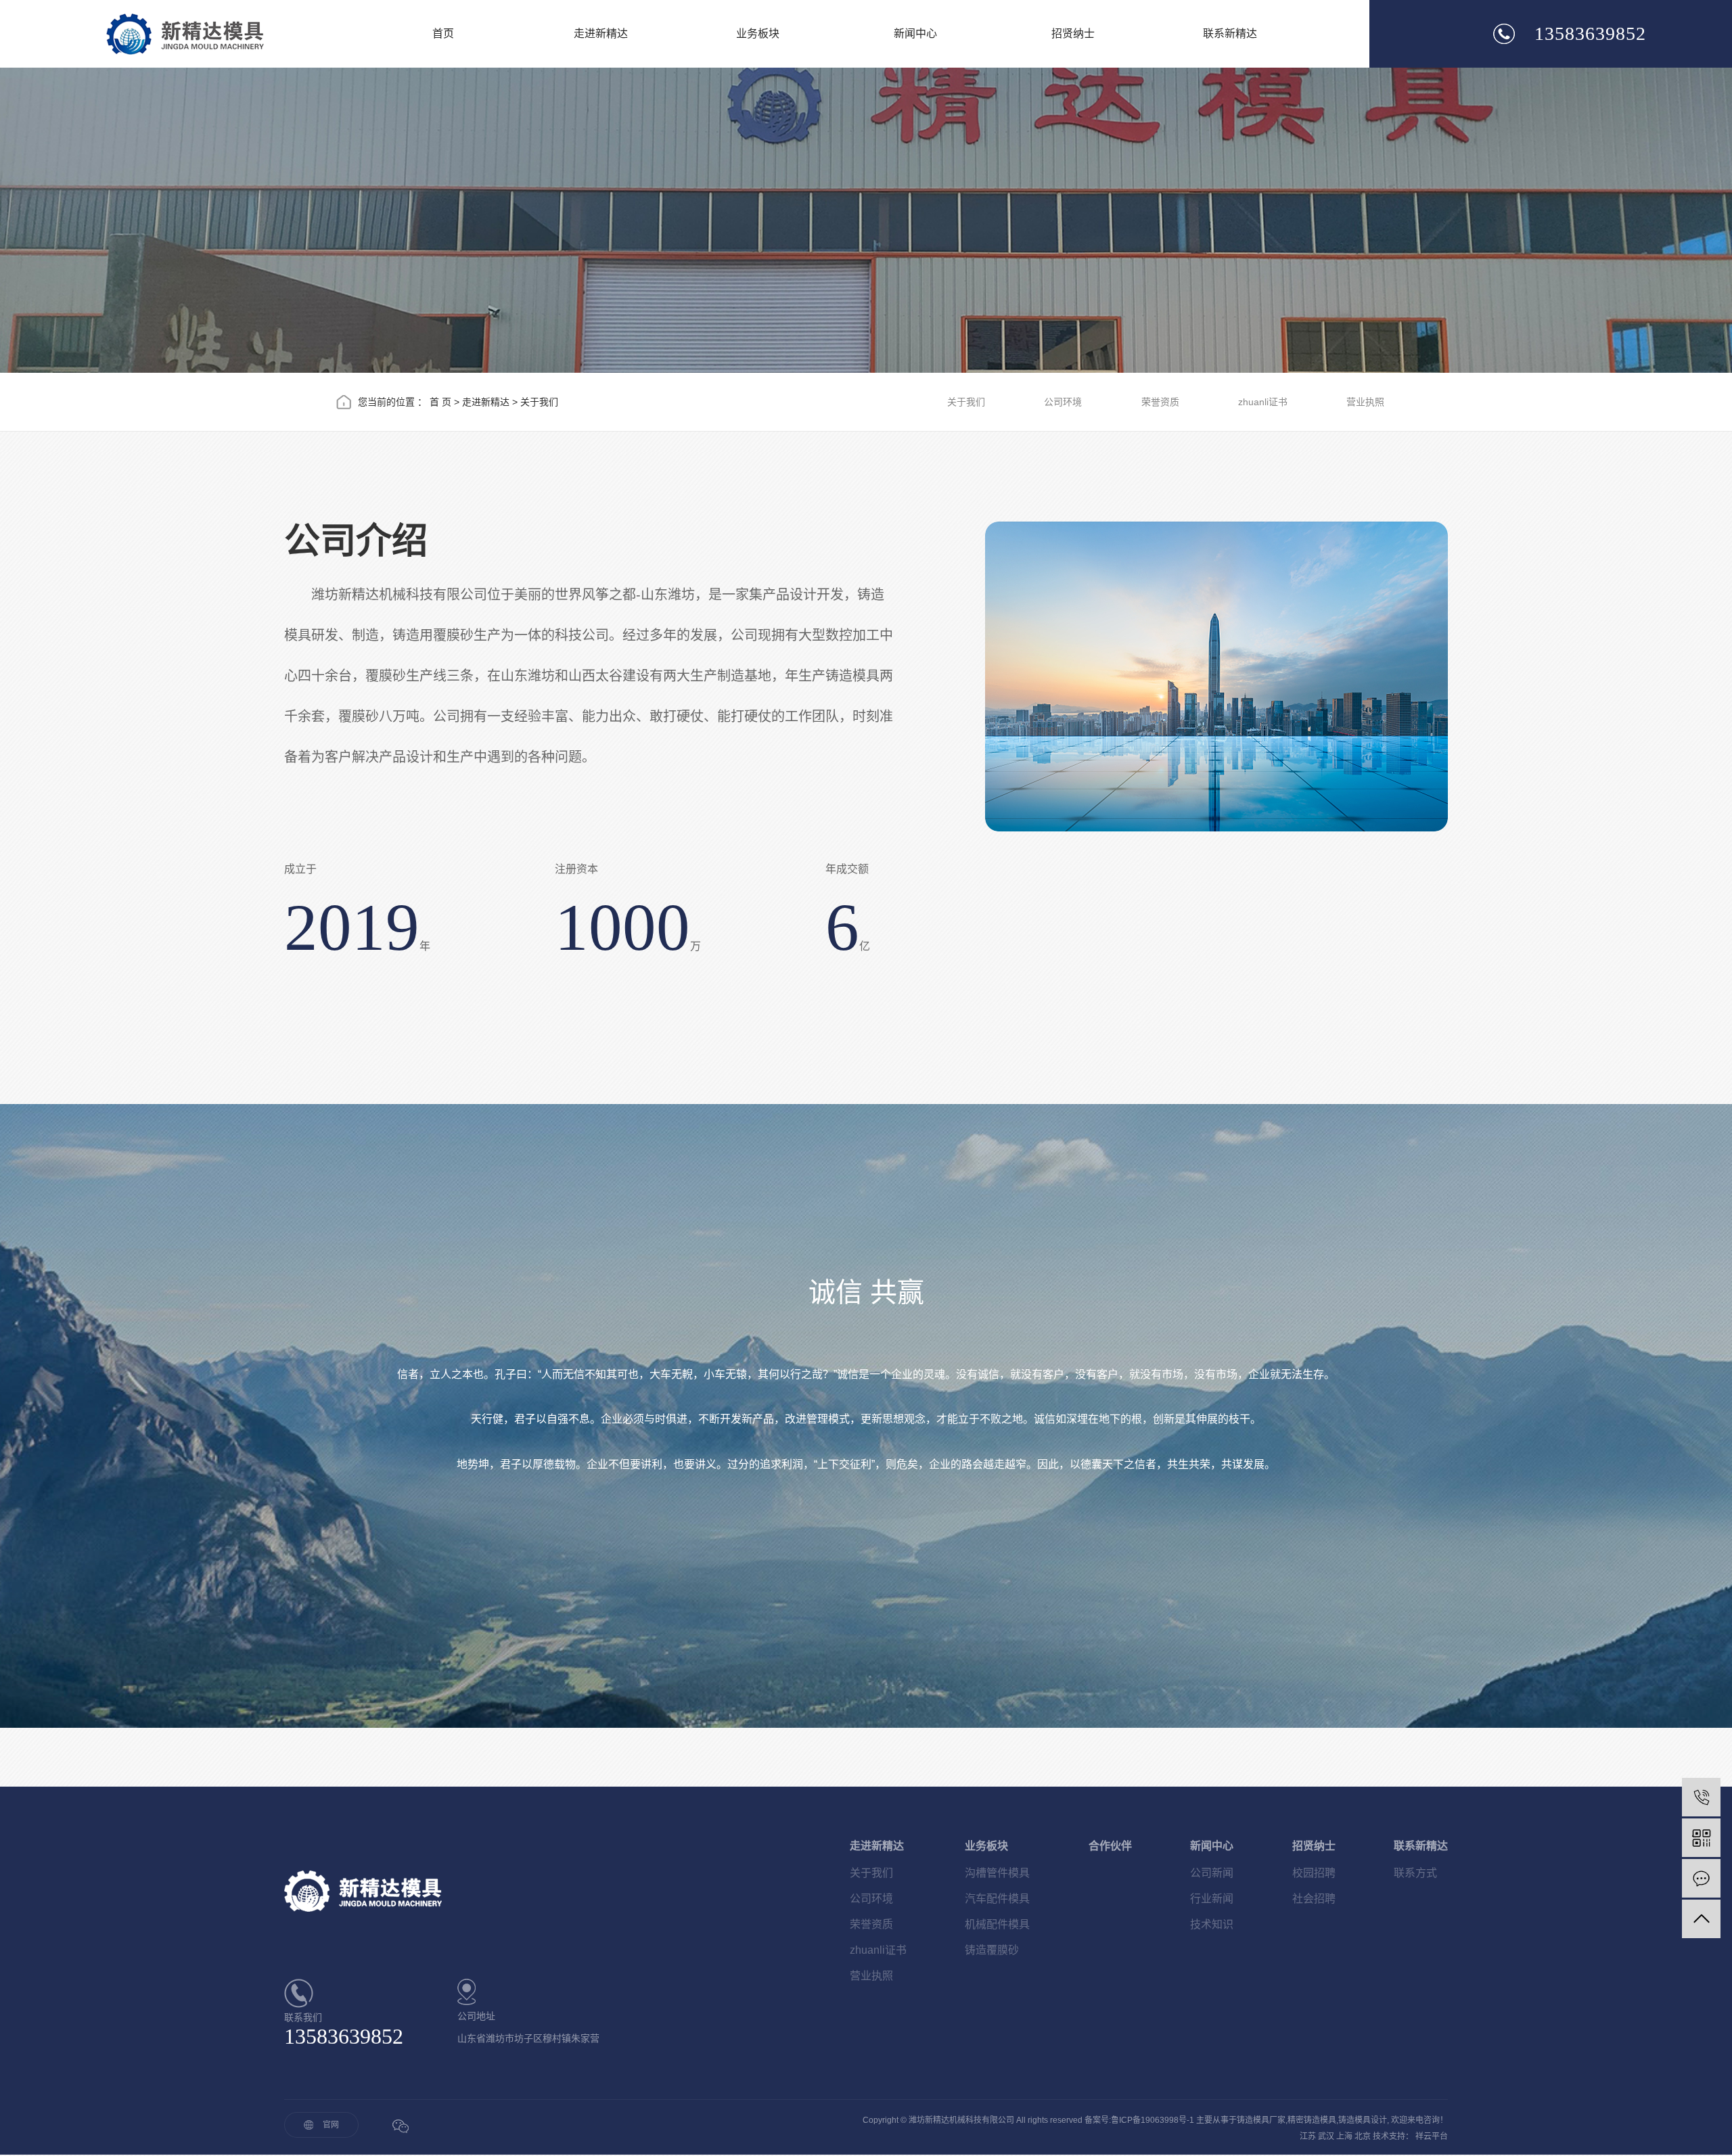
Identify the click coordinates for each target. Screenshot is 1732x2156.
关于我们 (966, 402)
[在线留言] (1701, 1878)
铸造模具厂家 (1261, 2120)
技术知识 (1212, 1924)
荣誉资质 (1160, 402)
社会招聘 (1314, 1899)
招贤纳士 (1073, 33)
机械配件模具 (997, 1924)
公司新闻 (1212, 1873)
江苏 (1308, 2136)
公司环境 (1063, 402)
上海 (1344, 2136)
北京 (1363, 2136)
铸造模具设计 (1363, 2120)
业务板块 (758, 33)
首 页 (440, 402)
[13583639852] (1701, 1797)
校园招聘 (1314, 1873)
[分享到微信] (400, 2126)
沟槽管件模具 (997, 1873)
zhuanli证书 (1263, 402)
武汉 (1326, 2136)
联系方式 (1415, 1873)
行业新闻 (1212, 1899)
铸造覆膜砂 (992, 1950)
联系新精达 (1230, 33)
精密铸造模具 (1312, 2120)
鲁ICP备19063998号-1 (1153, 2120)
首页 (443, 33)
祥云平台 (1432, 2136)
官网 (331, 2125)
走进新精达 (601, 33)
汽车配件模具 (997, 1899)
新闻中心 (915, 33)
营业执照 (1365, 402)
